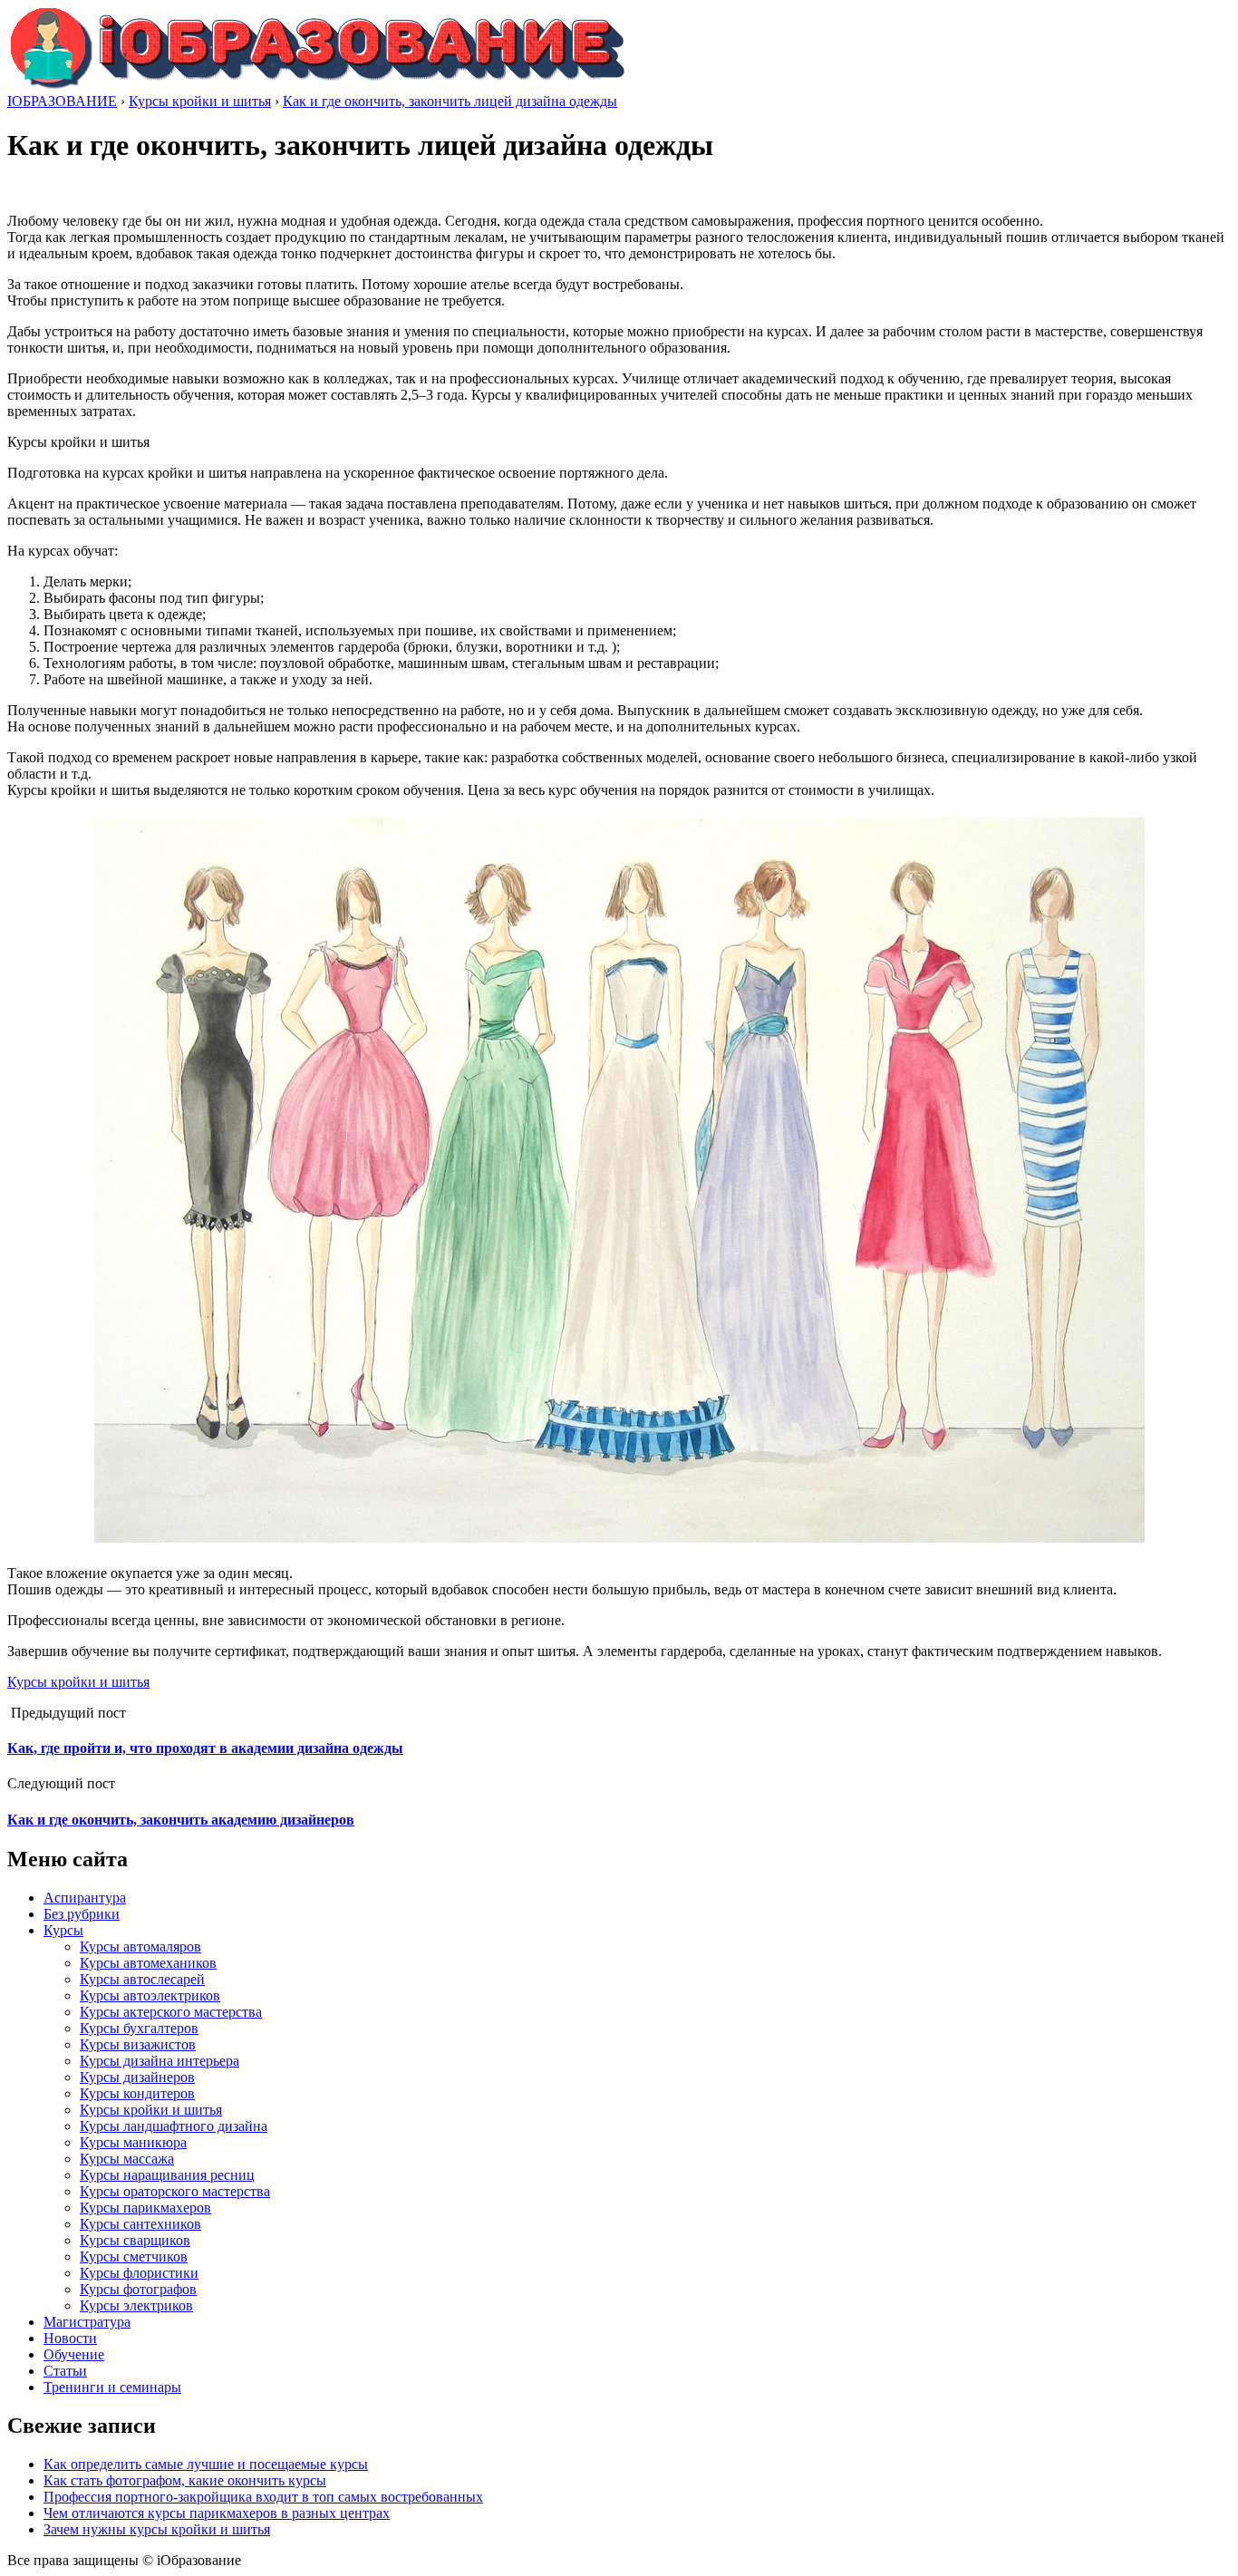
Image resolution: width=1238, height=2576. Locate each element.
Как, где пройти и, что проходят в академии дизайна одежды (205, 1748)
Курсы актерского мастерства (171, 2012)
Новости (70, 2338)
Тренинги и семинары (112, 2387)
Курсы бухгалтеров (139, 2028)
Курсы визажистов (138, 2044)
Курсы (63, 1930)
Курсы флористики (139, 2273)
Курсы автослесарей (142, 1979)
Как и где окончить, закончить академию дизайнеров (181, 1820)
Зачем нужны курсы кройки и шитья (157, 2529)
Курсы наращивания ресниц (167, 2175)
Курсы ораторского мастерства (175, 2191)
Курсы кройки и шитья (78, 1682)
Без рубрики (82, 1914)
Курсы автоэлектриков (150, 1995)
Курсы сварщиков (135, 2240)
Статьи (65, 2371)
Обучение (74, 2354)
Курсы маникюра (133, 2142)
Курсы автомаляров (140, 1947)
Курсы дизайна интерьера (160, 2061)
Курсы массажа (127, 2159)
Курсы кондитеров (137, 2093)
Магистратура (87, 2322)
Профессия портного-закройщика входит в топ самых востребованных (263, 2497)
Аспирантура (85, 1898)
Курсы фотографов (138, 2289)
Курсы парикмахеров (145, 2208)
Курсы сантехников (140, 2224)
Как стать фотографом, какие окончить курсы (185, 2480)
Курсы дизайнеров (137, 2077)
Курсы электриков (136, 2305)
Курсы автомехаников (148, 1963)
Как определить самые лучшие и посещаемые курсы (206, 2464)
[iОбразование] (317, 85)
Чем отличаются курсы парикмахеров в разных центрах (217, 2513)
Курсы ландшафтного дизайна (174, 2126)
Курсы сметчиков (134, 2256)
